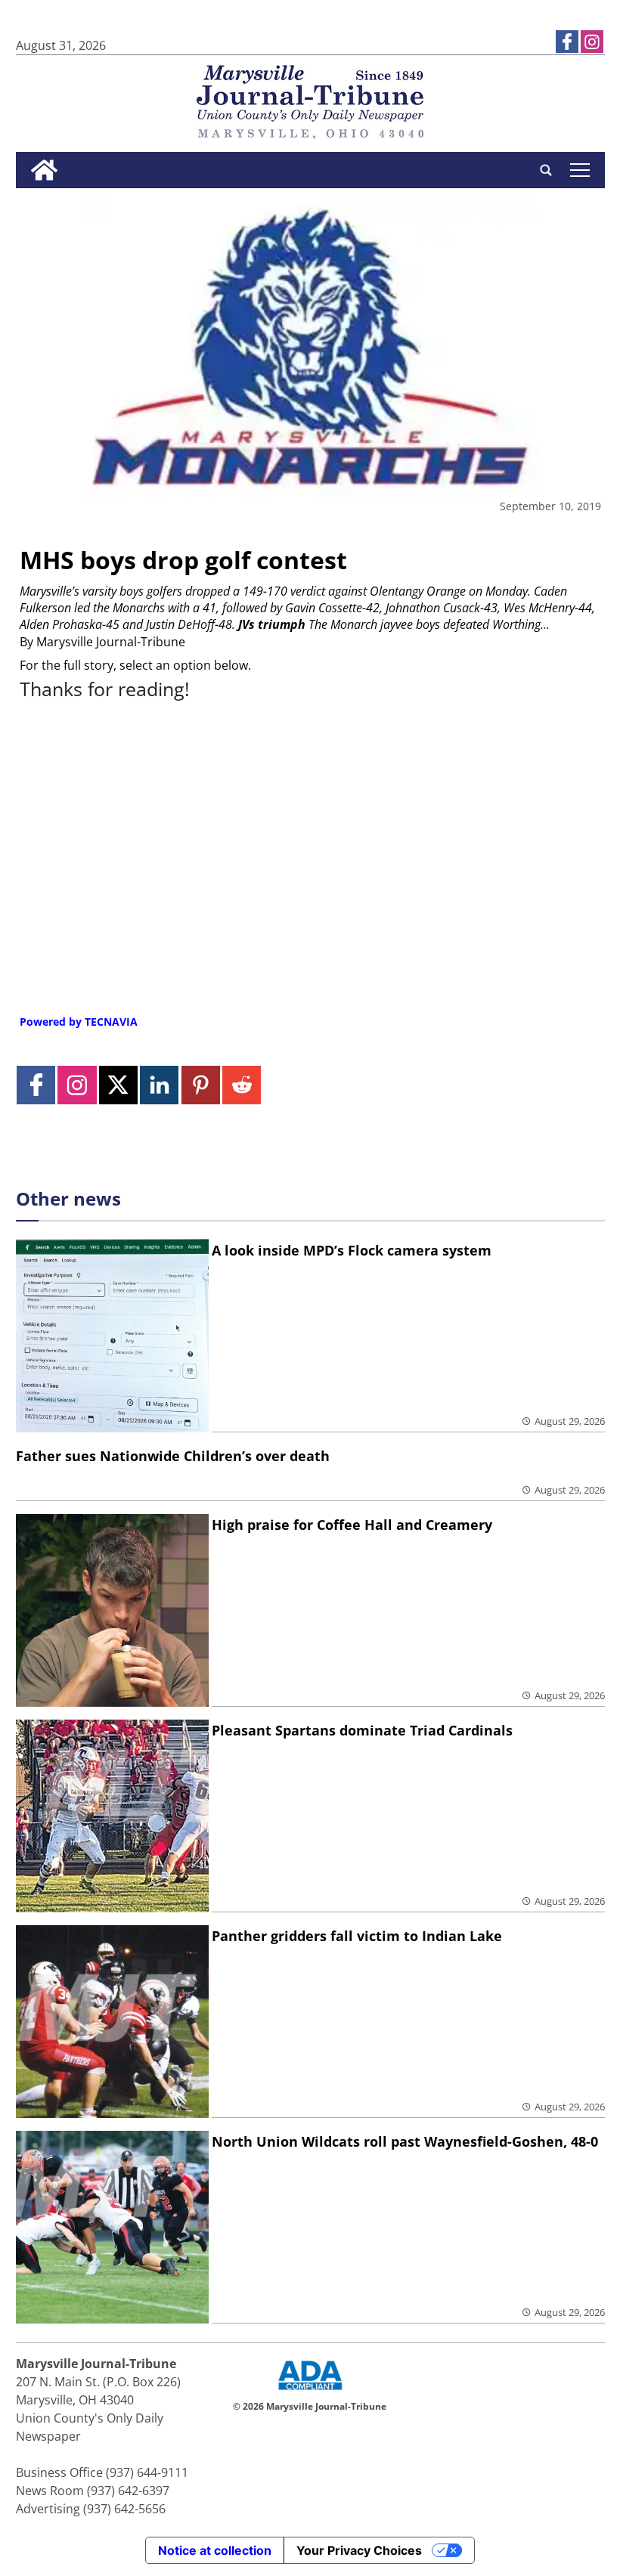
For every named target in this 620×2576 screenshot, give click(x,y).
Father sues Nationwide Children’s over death (173, 1456)
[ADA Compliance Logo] (310, 2392)
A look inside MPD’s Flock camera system (352, 1250)
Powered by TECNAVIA (79, 1022)
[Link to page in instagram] (592, 42)
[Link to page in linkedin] (159, 1085)
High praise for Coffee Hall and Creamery (352, 1525)
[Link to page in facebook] (567, 42)
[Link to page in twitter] (118, 1085)
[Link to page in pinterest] (201, 1085)
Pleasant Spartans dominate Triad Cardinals (362, 1730)
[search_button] (546, 170)
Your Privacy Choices (359, 2550)
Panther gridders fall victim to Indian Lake (357, 1936)
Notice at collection (215, 2550)
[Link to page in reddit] (242, 1085)
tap (580, 170)
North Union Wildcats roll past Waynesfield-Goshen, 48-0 (405, 2141)
